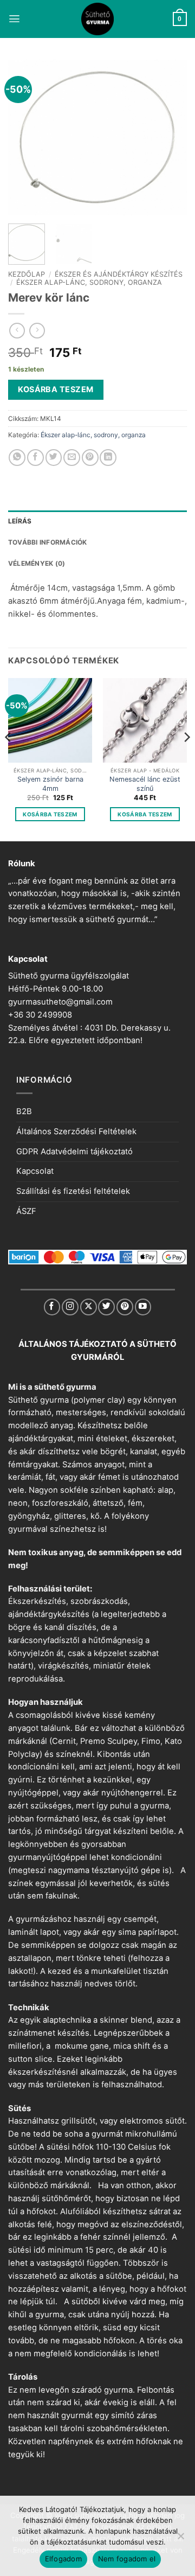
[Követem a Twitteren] (106, 1307)
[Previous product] (37, 331)
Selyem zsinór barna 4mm (50, 784)
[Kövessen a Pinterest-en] (125, 1307)
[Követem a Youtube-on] (143, 1307)
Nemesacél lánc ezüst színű (145, 784)
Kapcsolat (35, 1171)
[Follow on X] (89, 1307)
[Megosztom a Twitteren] (54, 458)
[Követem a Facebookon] (52, 1307)
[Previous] (25, 138)
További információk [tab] (48, 542)
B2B (24, 1111)
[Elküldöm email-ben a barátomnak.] (72, 458)
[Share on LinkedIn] (108, 458)
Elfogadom (63, 2559)
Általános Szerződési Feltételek (76, 1132)
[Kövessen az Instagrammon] (70, 1307)
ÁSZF (26, 1211)
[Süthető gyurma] (97, 19)
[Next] (170, 138)
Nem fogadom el (127, 2559)
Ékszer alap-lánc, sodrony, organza (89, 282)
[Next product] (17, 331)
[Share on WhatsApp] (17, 458)
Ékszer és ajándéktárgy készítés (119, 274)
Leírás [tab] (20, 521)
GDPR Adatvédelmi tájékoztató (74, 1152)
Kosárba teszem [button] (50, 814)
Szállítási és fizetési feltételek (73, 1191)
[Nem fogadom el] (180, 2539)
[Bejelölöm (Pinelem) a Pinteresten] (90, 458)
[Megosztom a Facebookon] (35, 458)
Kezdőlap (27, 274)
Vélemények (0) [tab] (37, 563)
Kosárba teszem (56, 389)
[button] (14, 19)
